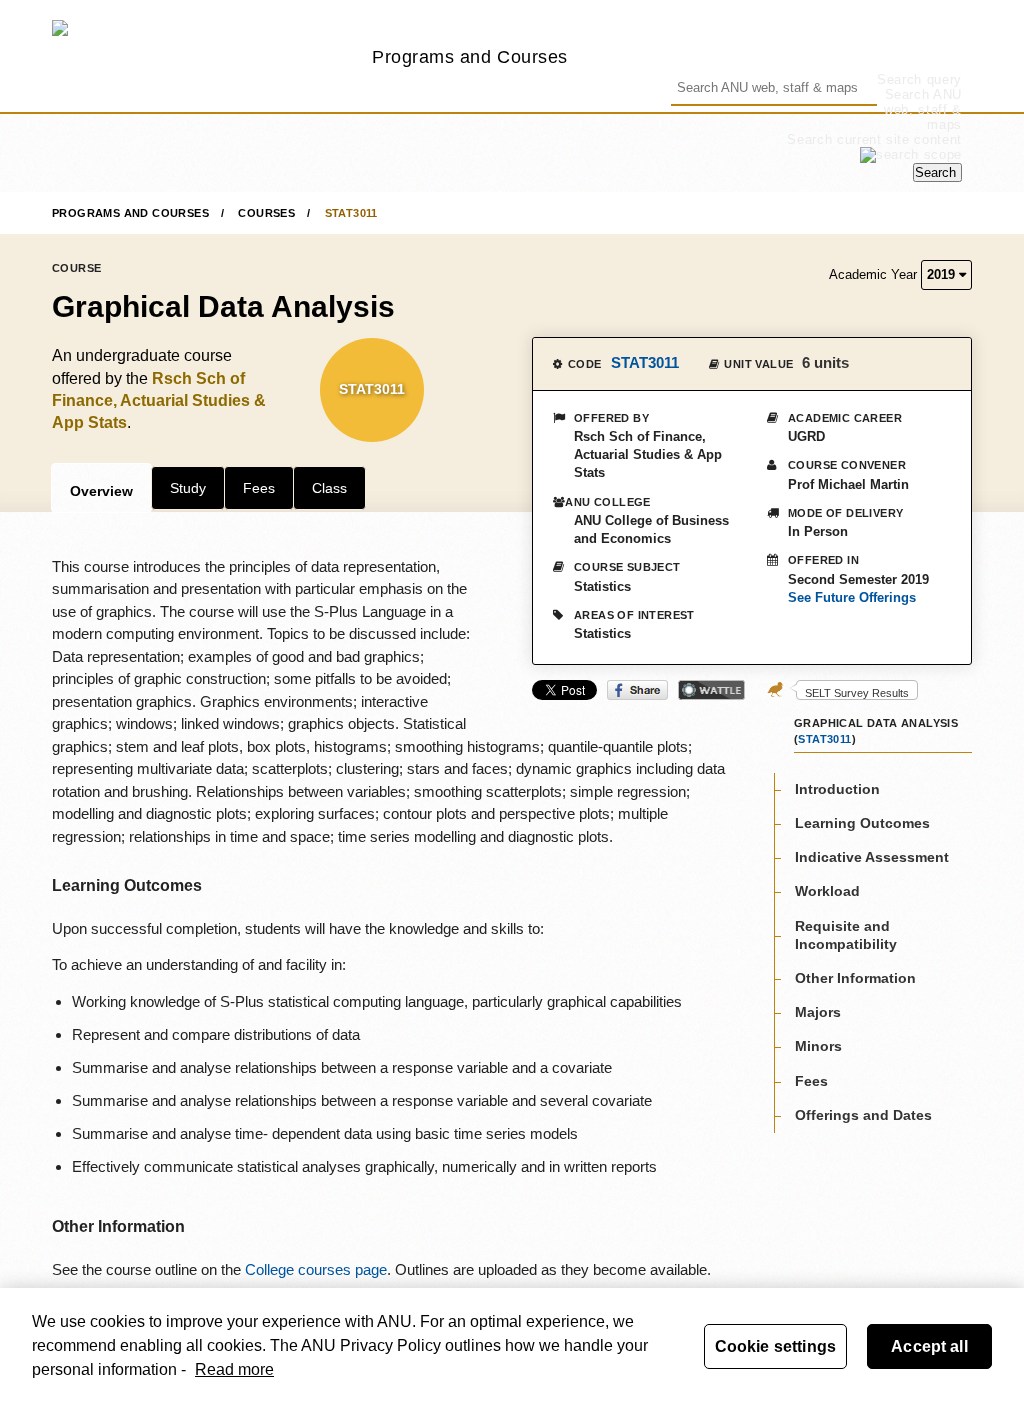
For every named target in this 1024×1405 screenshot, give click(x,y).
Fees (259, 488)
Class (329, 488)
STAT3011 (351, 213)
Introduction (837, 789)
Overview (101, 491)
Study (188, 488)
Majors (818, 1012)
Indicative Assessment (872, 857)
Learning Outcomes (862, 823)
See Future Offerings (852, 597)
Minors (818, 1046)
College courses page (316, 1269)
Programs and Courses (470, 56)
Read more (234, 1369)
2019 (943, 274)
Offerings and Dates (863, 1115)
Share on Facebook (637, 690)
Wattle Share (711, 690)
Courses (266, 213)
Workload (827, 891)
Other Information (855, 978)
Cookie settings (775, 1346)
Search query (919, 79)
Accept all (929, 1346)
